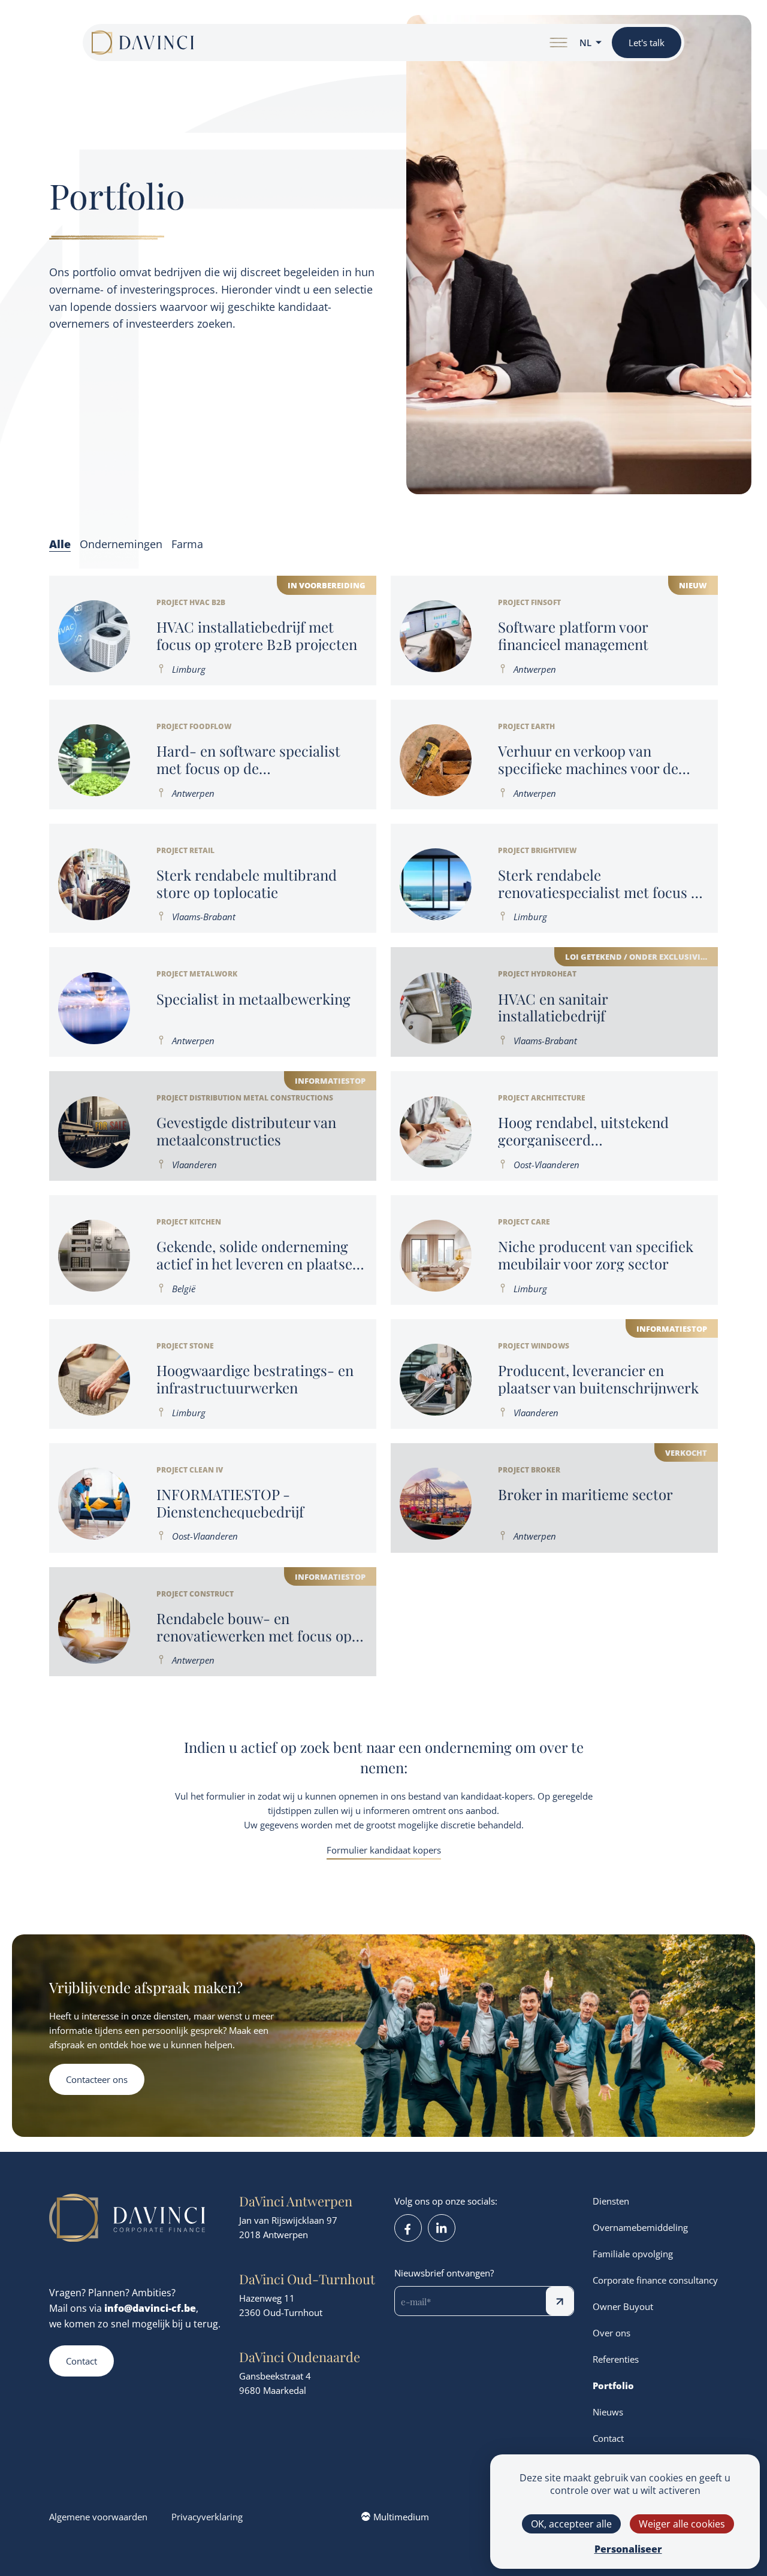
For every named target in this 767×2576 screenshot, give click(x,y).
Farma (187, 544)
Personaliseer (628, 2549)
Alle (60, 544)
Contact (81, 2361)
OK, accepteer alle (571, 2524)
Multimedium (401, 2517)
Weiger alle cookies (682, 2524)
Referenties (616, 2359)
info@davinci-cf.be (150, 2308)
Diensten (611, 2201)
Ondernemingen (121, 544)
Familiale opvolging (633, 2254)
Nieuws (608, 2412)
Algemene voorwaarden (98, 2517)
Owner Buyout (623, 2306)
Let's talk (647, 43)
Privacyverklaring (207, 2517)
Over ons (612, 2333)
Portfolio (613, 2385)
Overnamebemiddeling (640, 2227)
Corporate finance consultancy (655, 2280)
